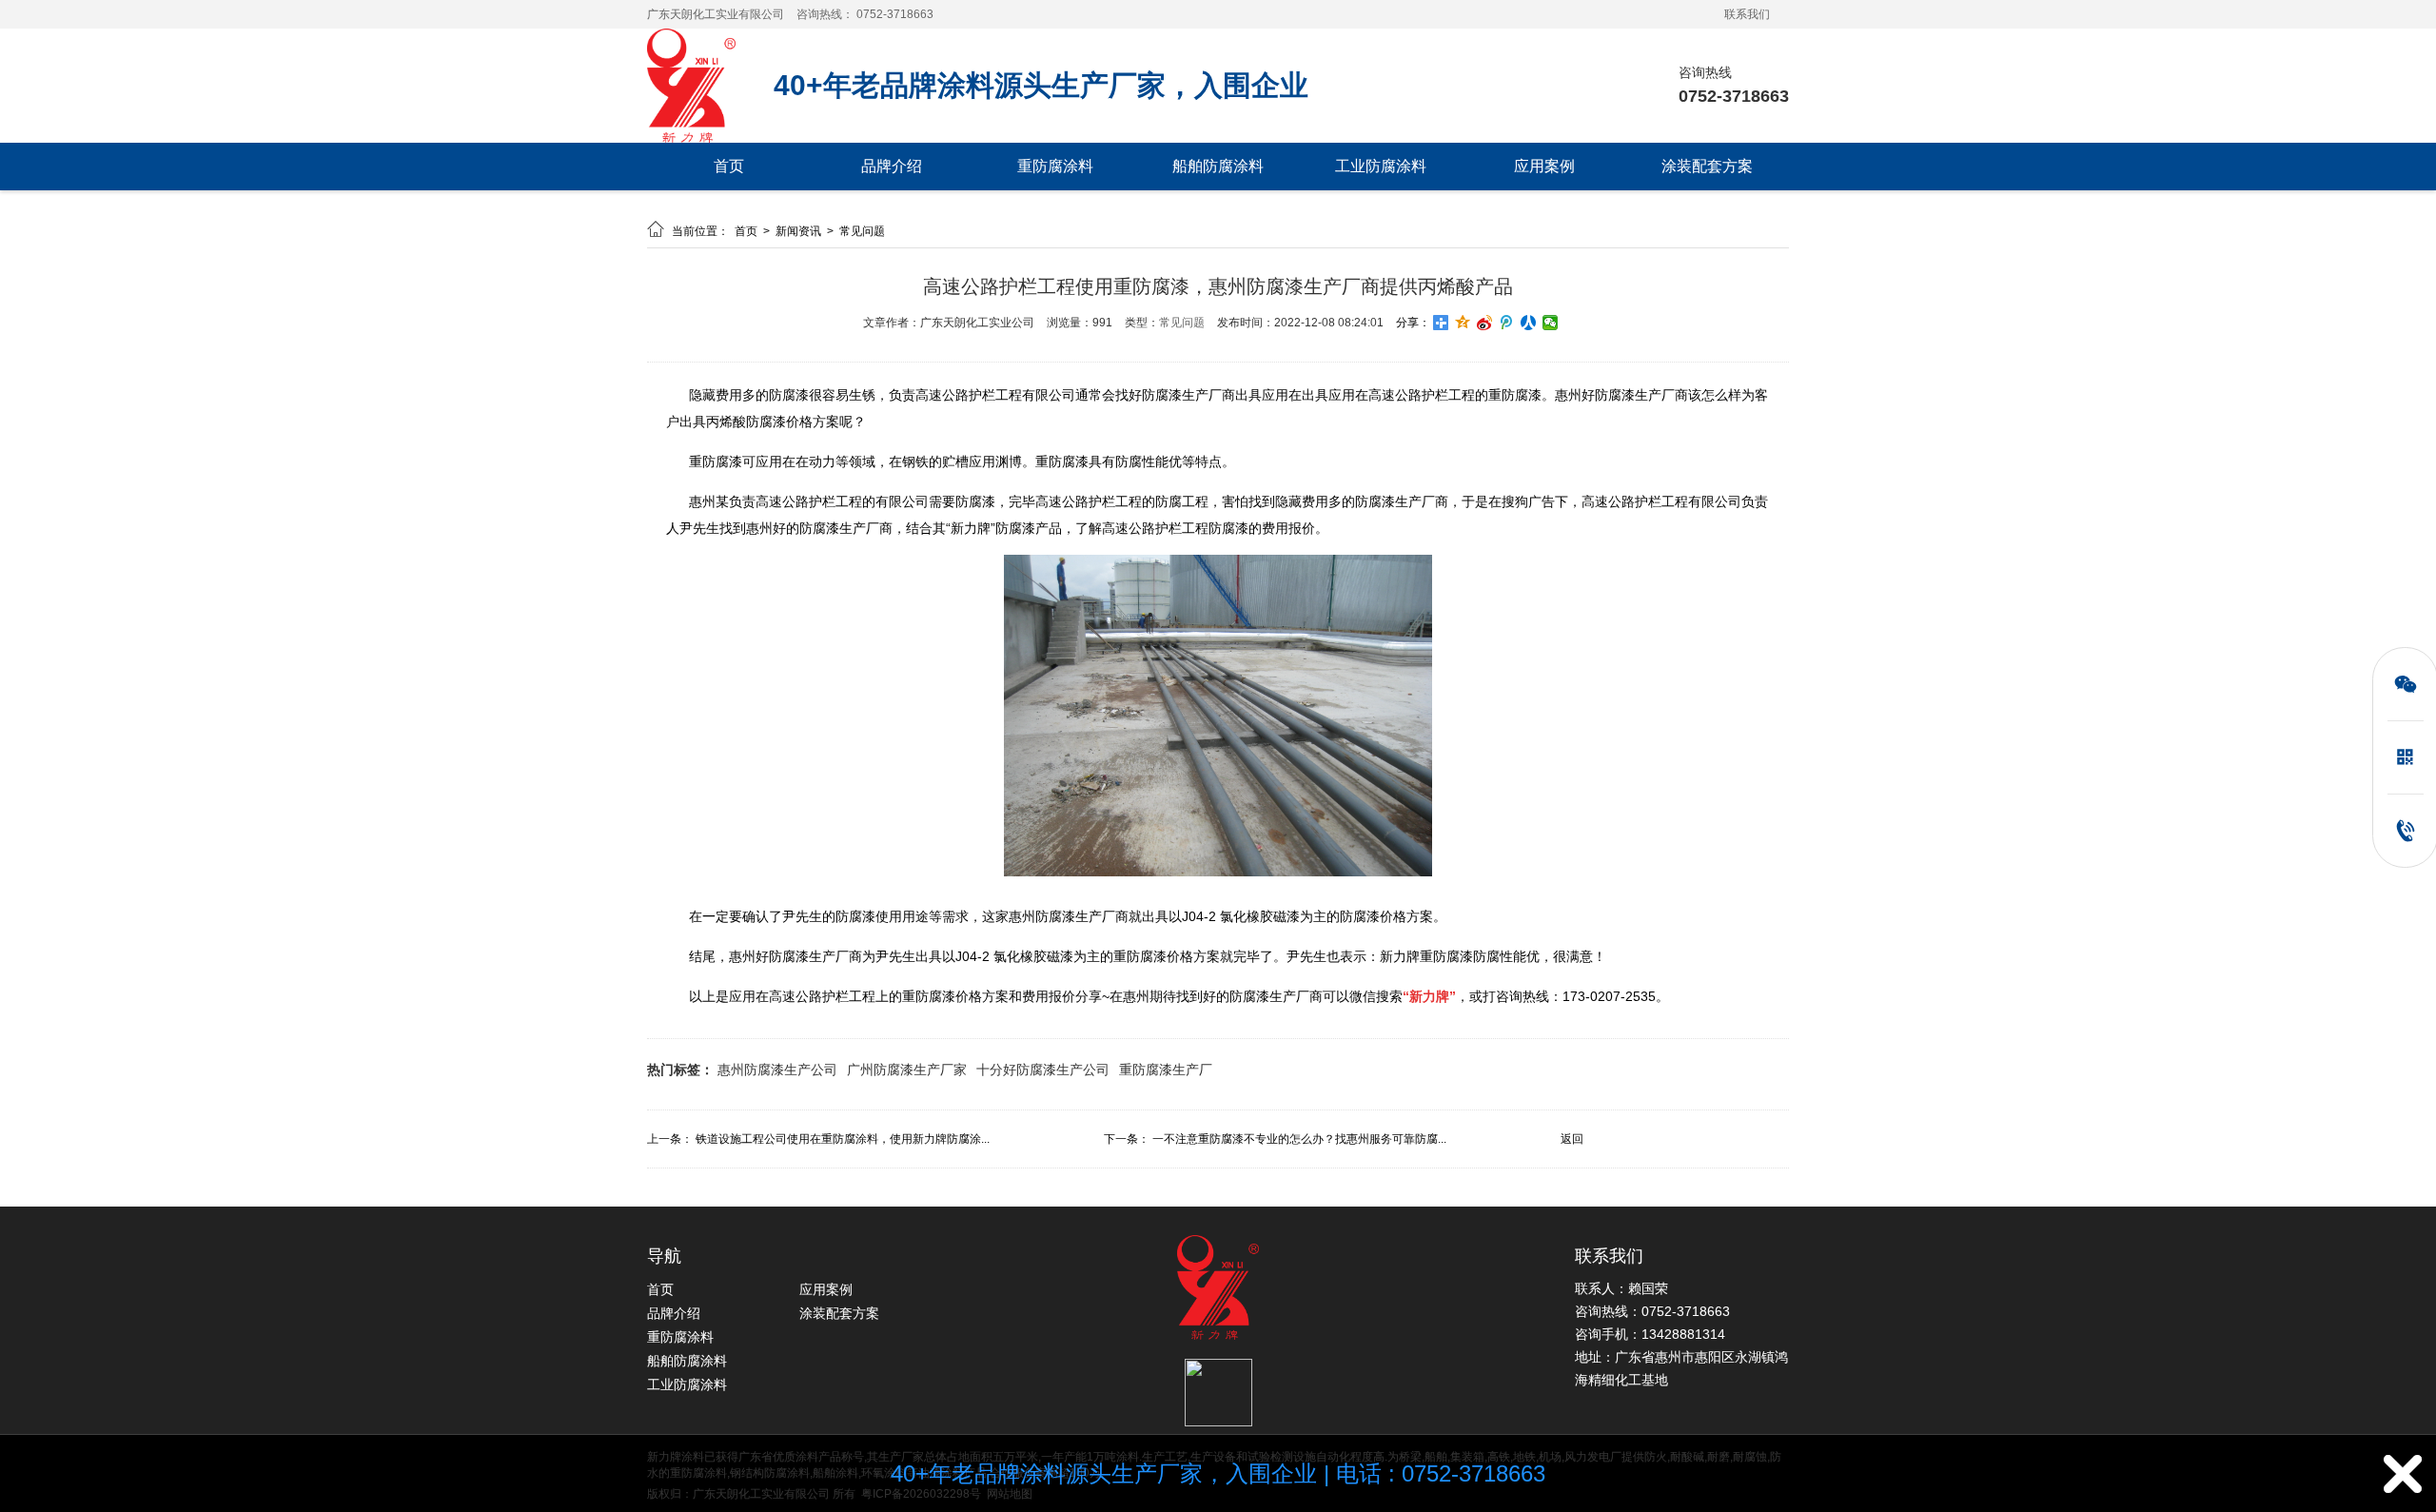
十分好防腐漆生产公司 (1043, 1070)
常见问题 (862, 231)
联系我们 (1747, 14)
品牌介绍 (892, 166)
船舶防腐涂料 (1218, 166)
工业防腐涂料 (1381, 166)
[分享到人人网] (1529, 323)
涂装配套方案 (1707, 166)
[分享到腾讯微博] (1507, 323)
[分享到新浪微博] (1485, 323)
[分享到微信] (1551, 323)
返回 (1572, 1139)
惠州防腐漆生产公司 (777, 1070)
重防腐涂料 (1055, 166)
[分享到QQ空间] (1463, 323)
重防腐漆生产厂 (1166, 1070)
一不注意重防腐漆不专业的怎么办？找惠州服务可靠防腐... (1299, 1139)
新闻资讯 (800, 231)
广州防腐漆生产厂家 (907, 1070)
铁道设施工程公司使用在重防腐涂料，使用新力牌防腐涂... (843, 1139)
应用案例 (1544, 166)
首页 (729, 166)
